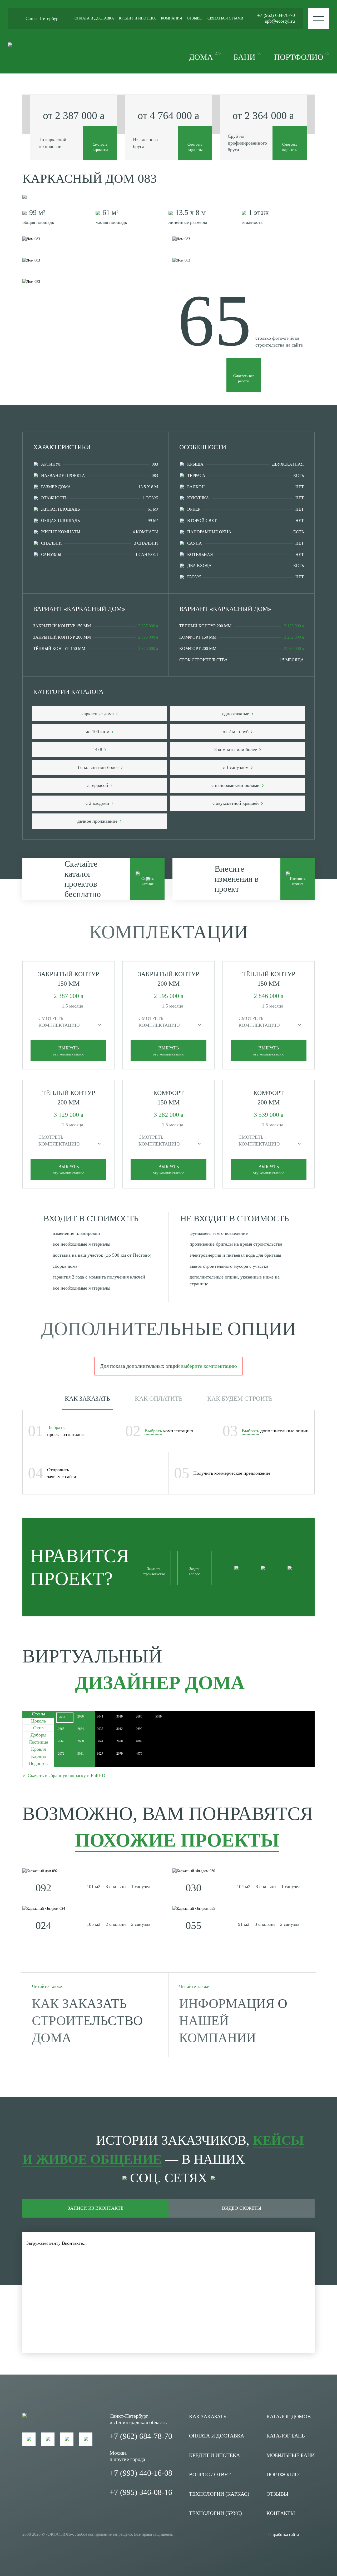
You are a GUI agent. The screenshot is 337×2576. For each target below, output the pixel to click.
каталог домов (289, 2416)
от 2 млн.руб (236, 732)
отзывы (195, 18)
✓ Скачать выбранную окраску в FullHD (64, 1775)
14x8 (98, 749)
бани (247, 56)
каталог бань (286, 2436)
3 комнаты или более (236, 749)
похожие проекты (177, 1840)
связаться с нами (225, 18)
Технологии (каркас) (219, 2494)
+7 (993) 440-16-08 (141, 2473)
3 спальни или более (98, 767)
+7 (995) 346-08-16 (141, 2492)
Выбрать (56, 1427)
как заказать (208, 2416)
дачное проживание (98, 821)
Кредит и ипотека (214, 2455)
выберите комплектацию (209, 1366)
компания (171, 18)
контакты (281, 2513)
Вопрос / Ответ (210, 2474)
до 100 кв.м (98, 732)
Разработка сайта (284, 2535)
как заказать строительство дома (87, 2021)
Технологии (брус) (215, 2513)
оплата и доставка (94, 18)
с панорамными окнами (236, 785)
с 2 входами (98, 803)
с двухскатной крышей (236, 803)
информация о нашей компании (233, 2021)
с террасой (98, 785)
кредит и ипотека (137, 18)
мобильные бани (291, 2455)
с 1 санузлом (236, 767)
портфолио (302, 56)
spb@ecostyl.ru (280, 21)
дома (205, 56)
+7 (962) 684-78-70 (276, 15)
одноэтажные (236, 714)
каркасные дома (98, 714)
